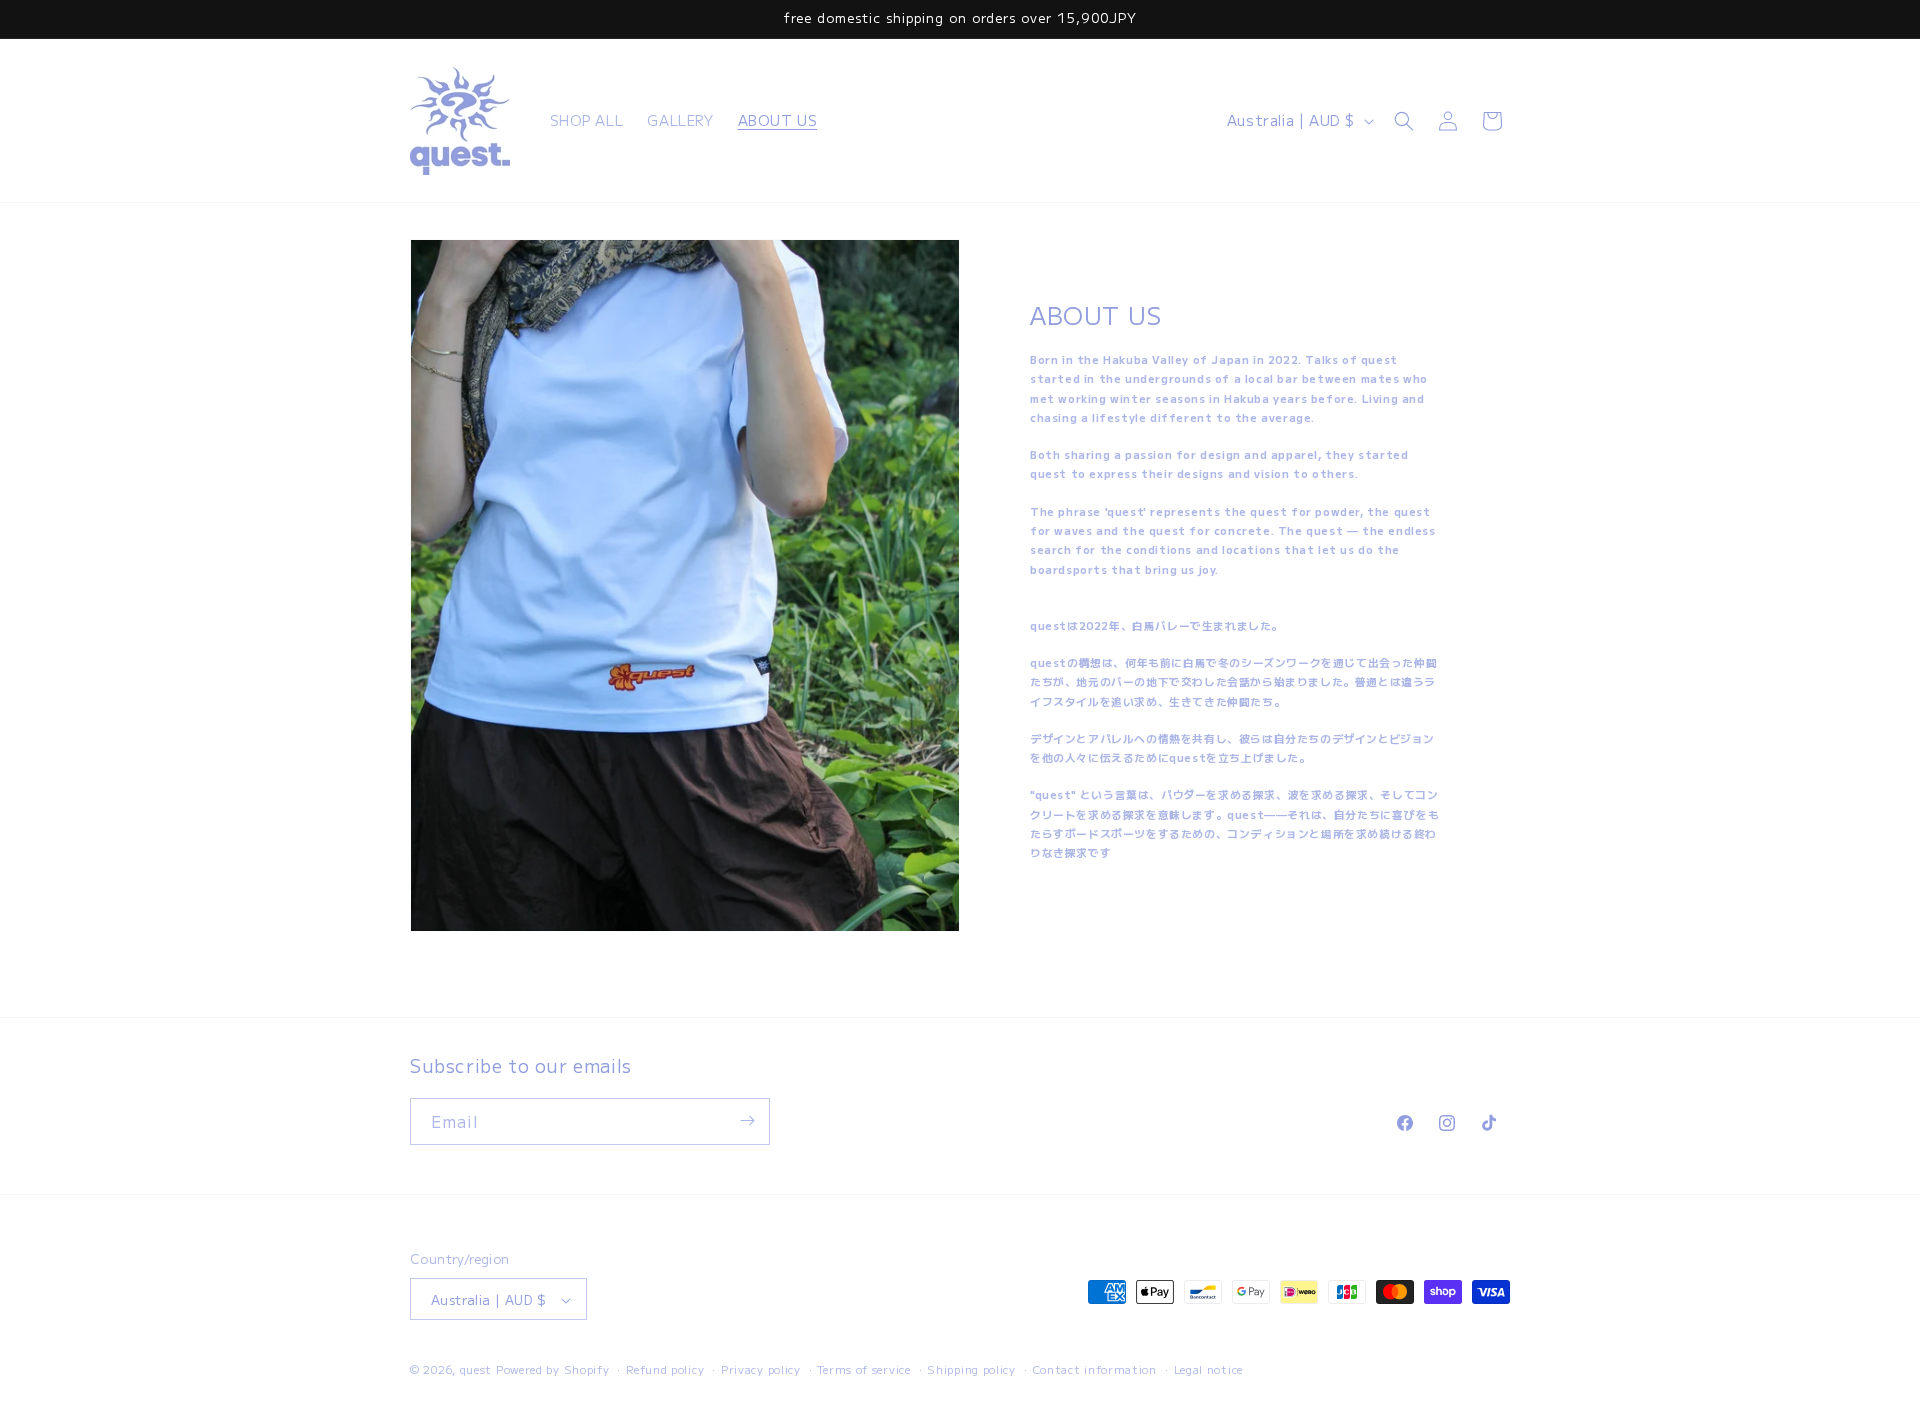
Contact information (1095, 1369)
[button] (1404, 121)
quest (476, 1370)
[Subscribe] (747, 1120)
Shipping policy (971, 1369)
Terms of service (863, 1369)
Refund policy (665, 1369)
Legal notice (1208, 1369)
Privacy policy (761, 1369)
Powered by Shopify (553, 1370)
